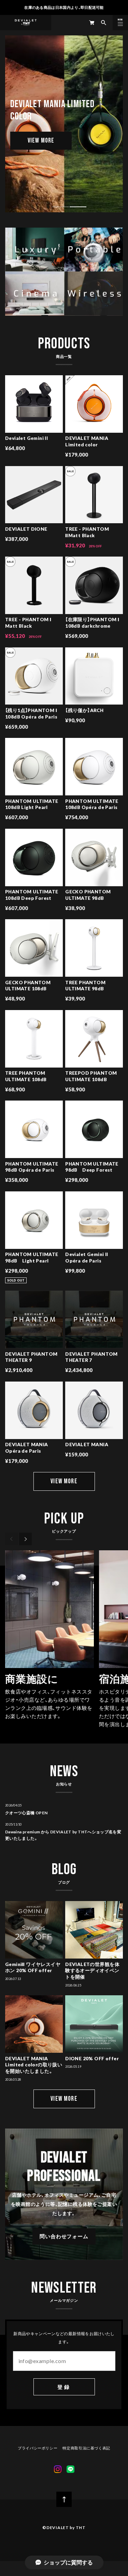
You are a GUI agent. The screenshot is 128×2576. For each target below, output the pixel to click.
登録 (64, 2387)
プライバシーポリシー (38, 2448)
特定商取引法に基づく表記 (86, 2448)
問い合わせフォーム (64, 2236)
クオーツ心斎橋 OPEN (26, 1813)
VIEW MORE (41, 141)
